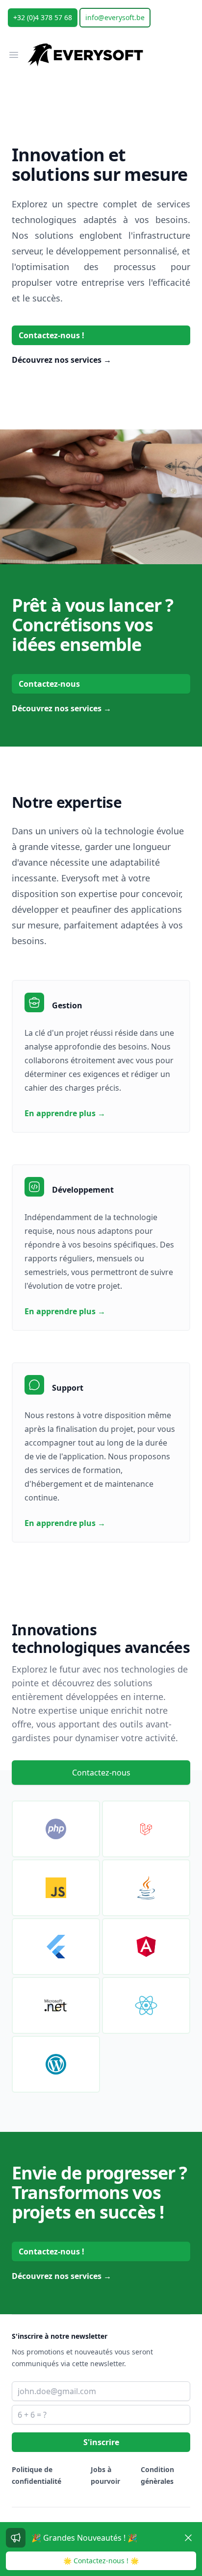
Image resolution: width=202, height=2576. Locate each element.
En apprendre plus (65, 1113)
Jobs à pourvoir (105, 2475)
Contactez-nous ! (51, 335)
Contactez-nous (49, 684)
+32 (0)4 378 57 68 (43, 17)
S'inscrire (101, 2442)
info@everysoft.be (115, 17)
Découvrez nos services (62, 360)
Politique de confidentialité (37, 2475)
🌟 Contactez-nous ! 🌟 (101, 2561)
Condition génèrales (157, 2475)
